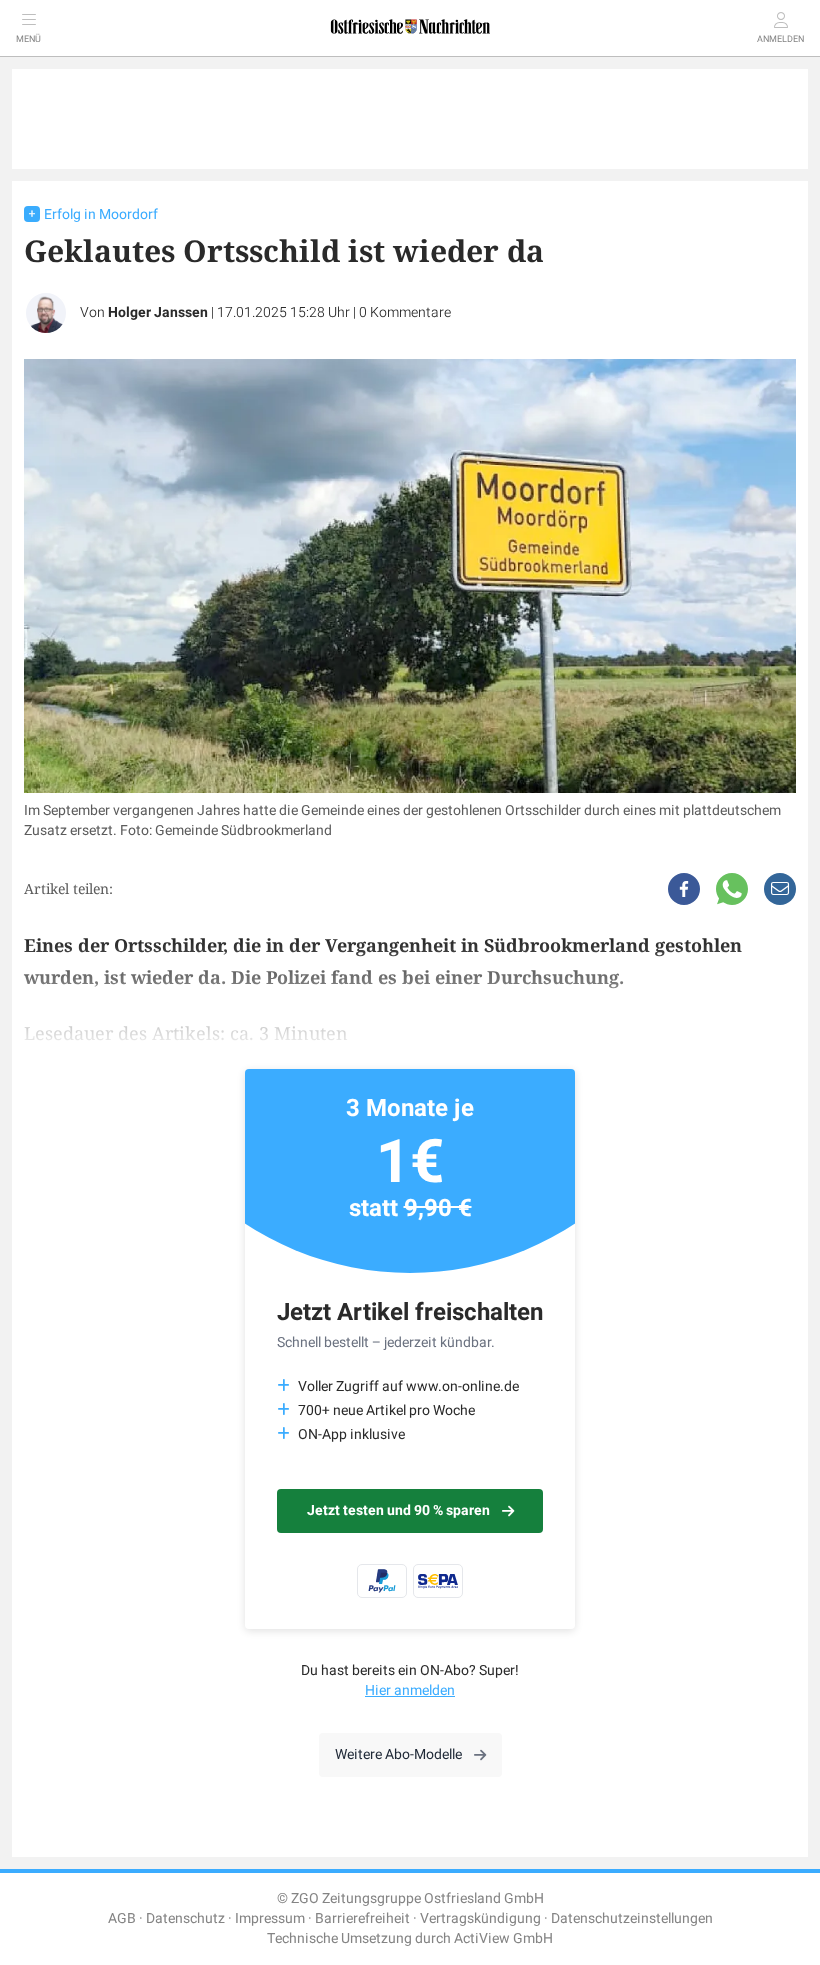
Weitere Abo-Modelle (398, 1754)
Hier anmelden (410, 1690)
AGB (122, 1918)
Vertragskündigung (480, 1918)
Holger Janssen (158, 312)
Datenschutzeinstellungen (632, 1918)
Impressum (270, 1918)
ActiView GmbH (503, 1938)
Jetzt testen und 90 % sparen (398, 1510)
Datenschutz (185, 1918)
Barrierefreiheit (362, 1918)
